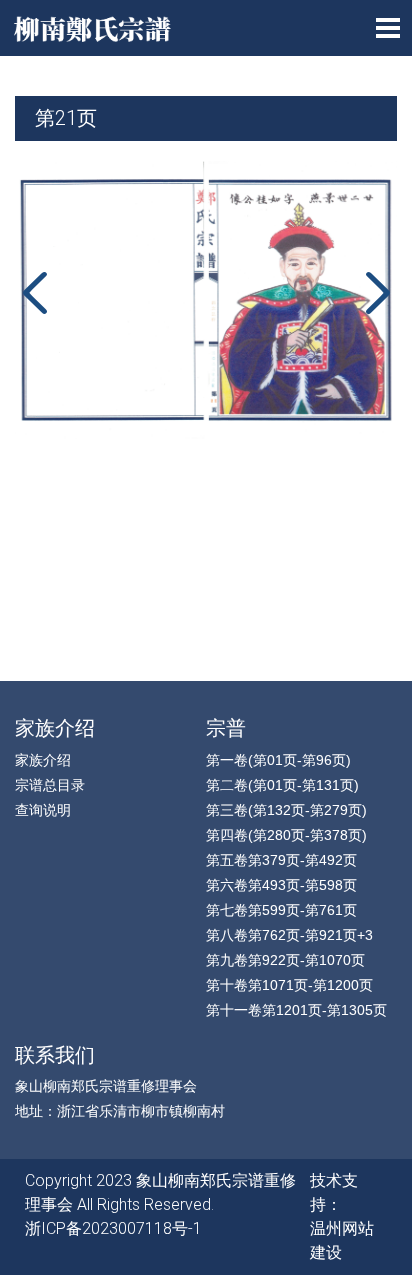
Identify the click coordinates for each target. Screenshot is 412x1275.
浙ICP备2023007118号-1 (113, 1228)
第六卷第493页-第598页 (281, 885)
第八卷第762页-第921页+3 (289, 935)
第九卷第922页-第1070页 (285, 960)
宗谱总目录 (50, 785)
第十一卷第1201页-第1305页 (296, 1010)
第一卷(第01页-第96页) (278, 760)
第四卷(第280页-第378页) (286, 835)
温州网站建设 (342, 1240)
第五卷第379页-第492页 (281, 860)
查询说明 (43, 810)
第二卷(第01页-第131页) (282, 785)
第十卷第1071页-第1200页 (289, 985)
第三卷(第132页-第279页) (286, 810)
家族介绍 (43, 760)
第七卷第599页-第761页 (281, 910)
